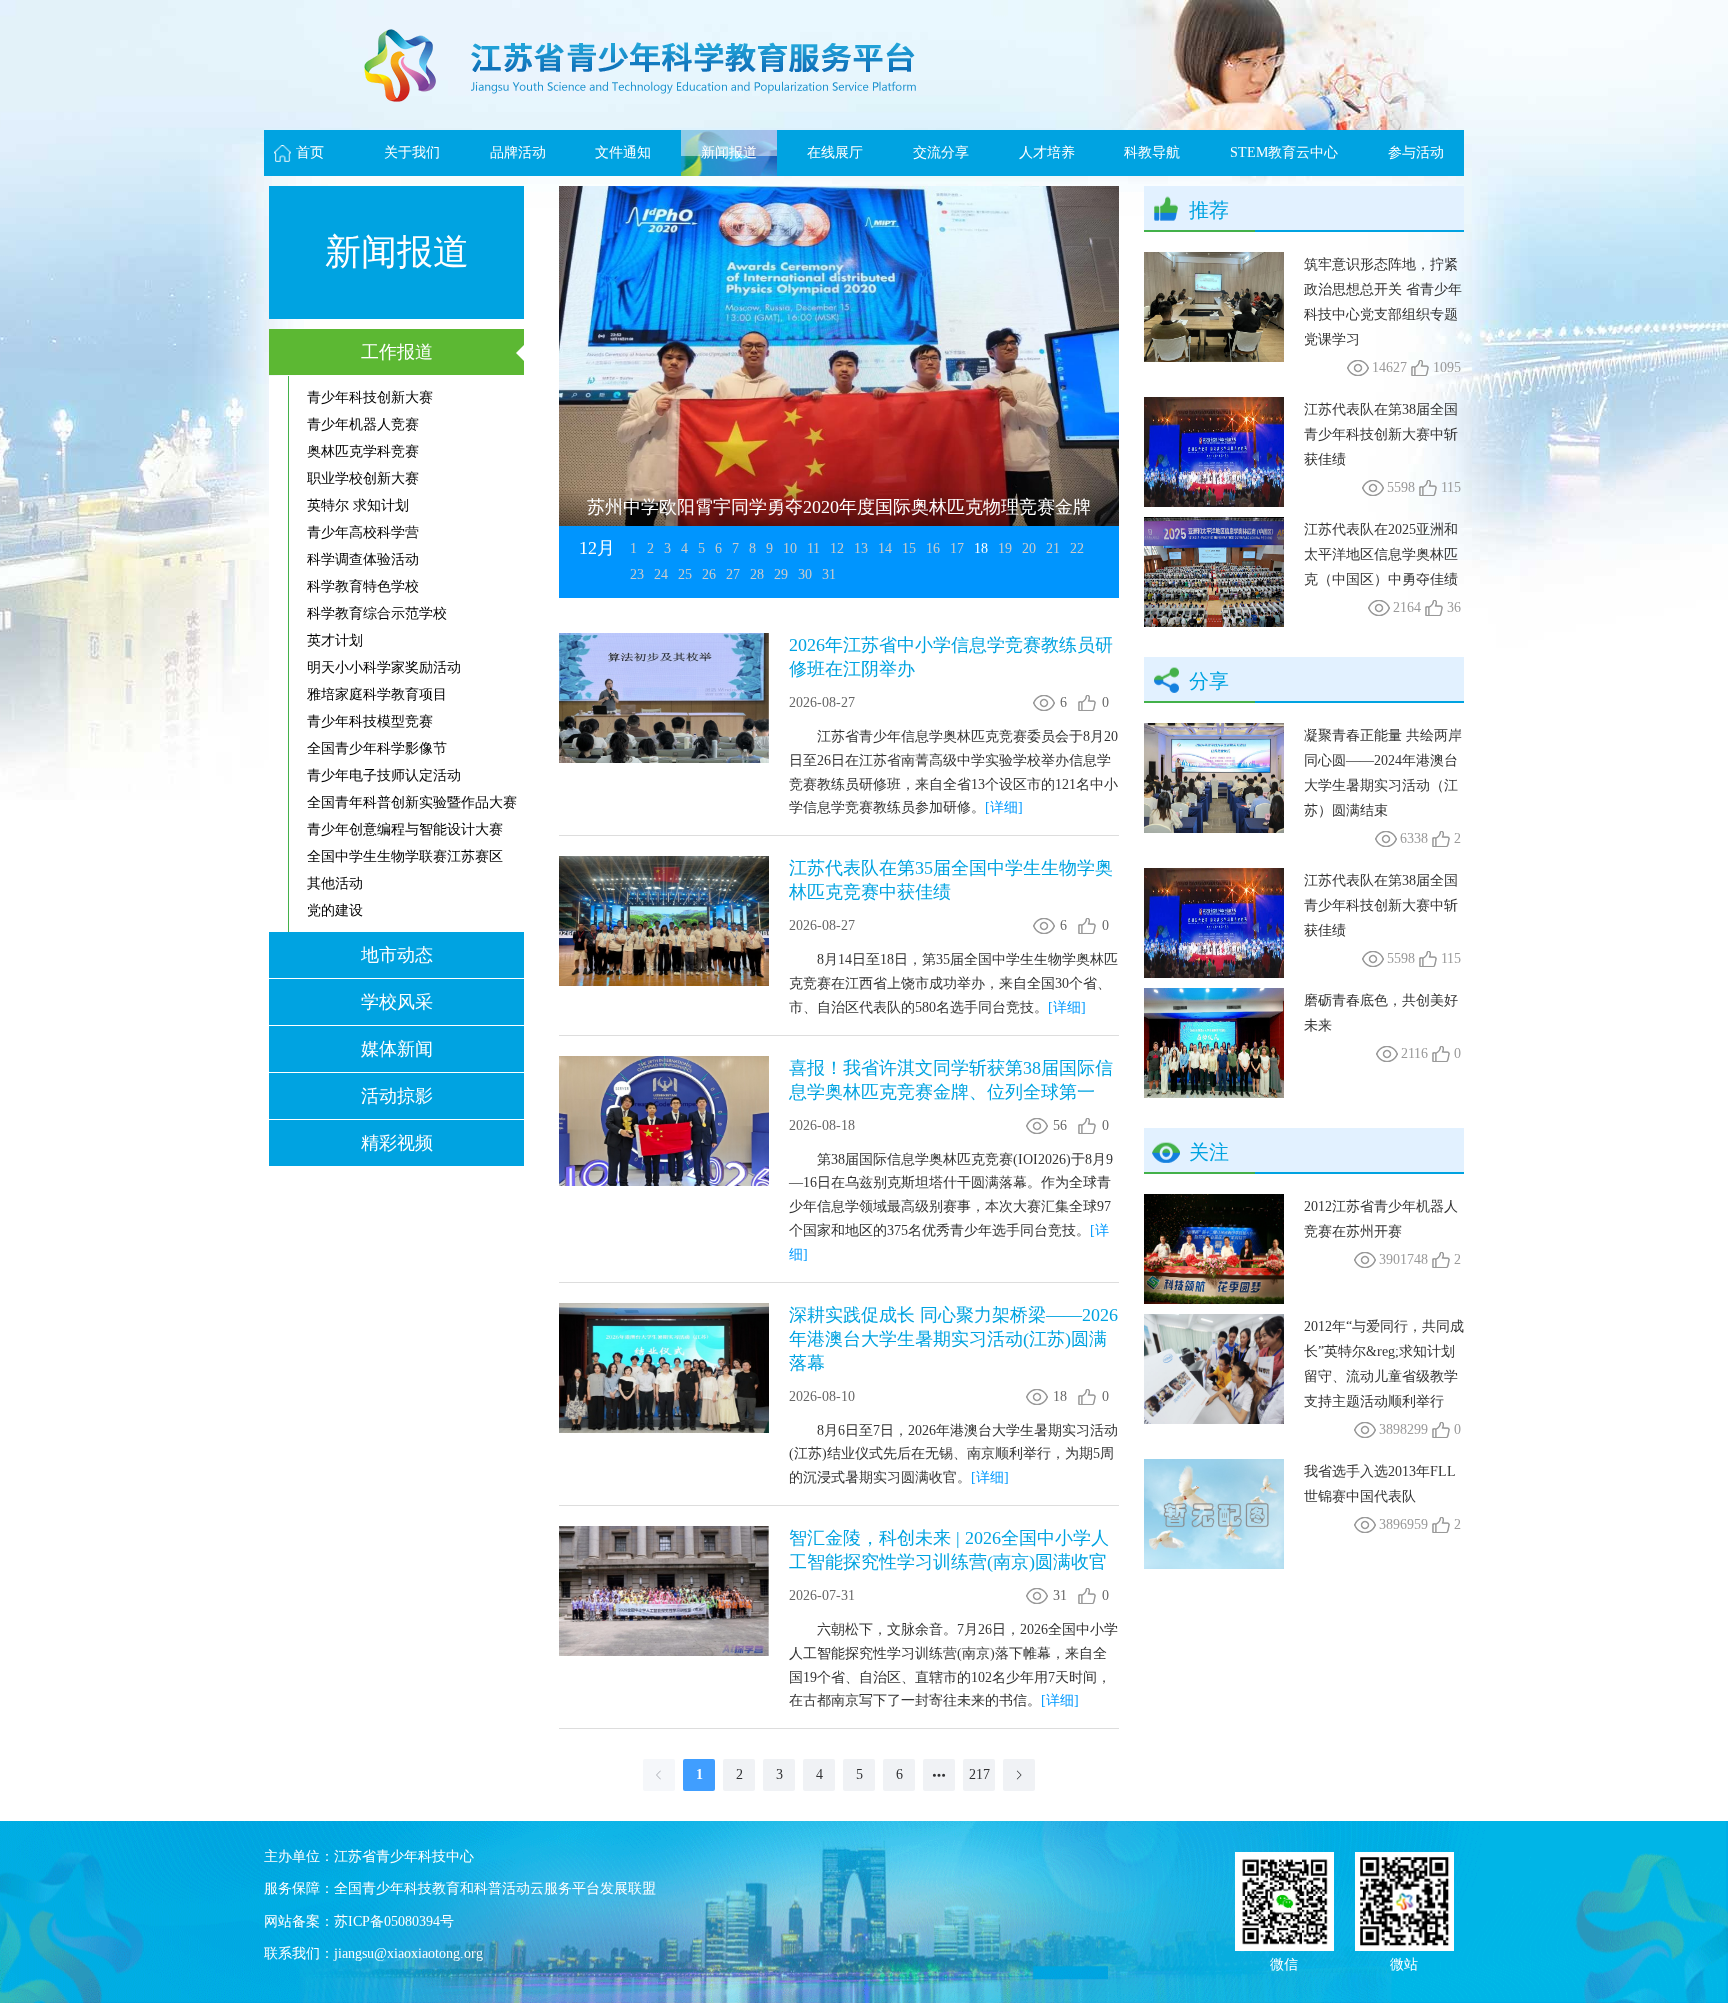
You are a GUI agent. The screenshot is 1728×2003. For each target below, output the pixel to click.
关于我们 (412, 152)
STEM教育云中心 (1284, 152)
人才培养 (1047, 152)
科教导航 (1152, 152)
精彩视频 (397, 1143)
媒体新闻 (397, 1049)
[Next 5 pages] (939, 1775)
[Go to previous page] (659, 1775)
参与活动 (1416, 152)
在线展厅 (835, 152)
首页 (310, 152)
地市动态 (397, 955)
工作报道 (397, 352)
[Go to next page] (1019, 1775)
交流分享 (941, 152)
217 (979, 1774)
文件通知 (623, 152)
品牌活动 (518, 152)
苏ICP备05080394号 (394, 1921)
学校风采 (397, 1002)
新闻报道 (729, 152)
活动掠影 (397, 1096)
